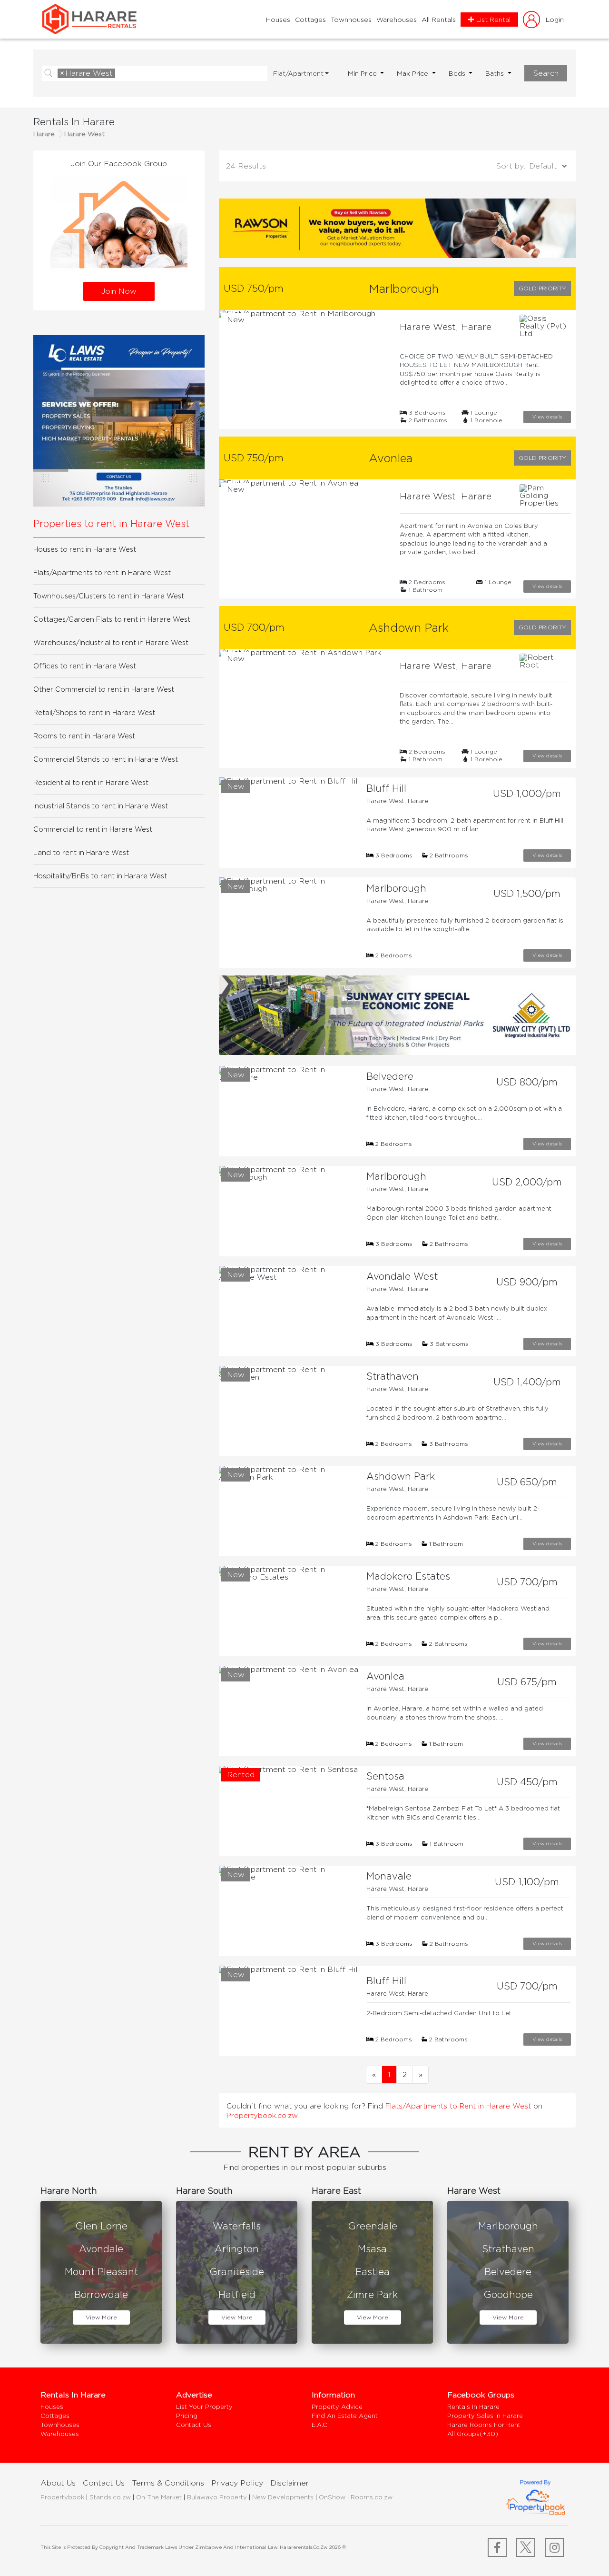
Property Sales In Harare (485, 2416)
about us (58, 2483)
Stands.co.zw (110, 2497)
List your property (204, 2407)
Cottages (310, 20)
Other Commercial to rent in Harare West (104, 689)
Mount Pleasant (101, 2272)
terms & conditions (168, 2483)
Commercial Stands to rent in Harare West (106, 759)
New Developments (283, 2497)
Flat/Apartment (298, 73)
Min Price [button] (363, 73)
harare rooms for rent (484, 2425)
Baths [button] (496, 73)
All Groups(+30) (473, 2434)
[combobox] (161, 73)
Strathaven (508, 2249)
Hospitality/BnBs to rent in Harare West (100, 876)
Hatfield (237, 2294)
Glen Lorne (101, 2226)
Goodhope (508, 2294)
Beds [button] (458, 73)
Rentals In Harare (473, 2407)
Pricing (187, 2416)
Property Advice (337, 2407)
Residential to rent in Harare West (91, 782)
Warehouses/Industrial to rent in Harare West (111, 642)
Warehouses (397, 20)
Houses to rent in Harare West (85, 549)
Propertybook (62, 2497)
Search (546, 73)
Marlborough (508, 2226)
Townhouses (351, 20)
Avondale (101, 2249)
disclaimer (290, 2483)
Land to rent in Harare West (81, 852)
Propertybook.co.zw (262, 2115)
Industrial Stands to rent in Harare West (101, 806)
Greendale (373, 2226)
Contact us (194, 2425)
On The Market (159, 2497)
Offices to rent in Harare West (85, 666)
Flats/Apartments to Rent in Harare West (459, 2106)
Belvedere (508, 2272)
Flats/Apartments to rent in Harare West (102, 572)
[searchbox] (120, 74)
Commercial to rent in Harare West (93, 829)
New (236, 320)
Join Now (119, 291)
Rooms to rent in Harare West (84, 736)
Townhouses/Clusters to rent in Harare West (109, 596)
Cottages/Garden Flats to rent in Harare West (112, 619)
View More (101, 2317)
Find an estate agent (345, 2416)
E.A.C (319, 2425)
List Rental (493, 20)
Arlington (237, 2249)
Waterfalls (237, 2226)
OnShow (332, 2497)
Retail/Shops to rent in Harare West (94, 712)
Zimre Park (372, 2294)
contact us (104, 2483)
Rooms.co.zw (372, 2497)
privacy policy (237, 2483)
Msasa (372, 2249)
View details (547, 417)
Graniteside (237, 2272)
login (555, 19)
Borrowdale (101, 2294)
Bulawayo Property (217, 2497)
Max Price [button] (413, 73)
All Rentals (439, 20)
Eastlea (373, 2272)
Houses (278, 20)
